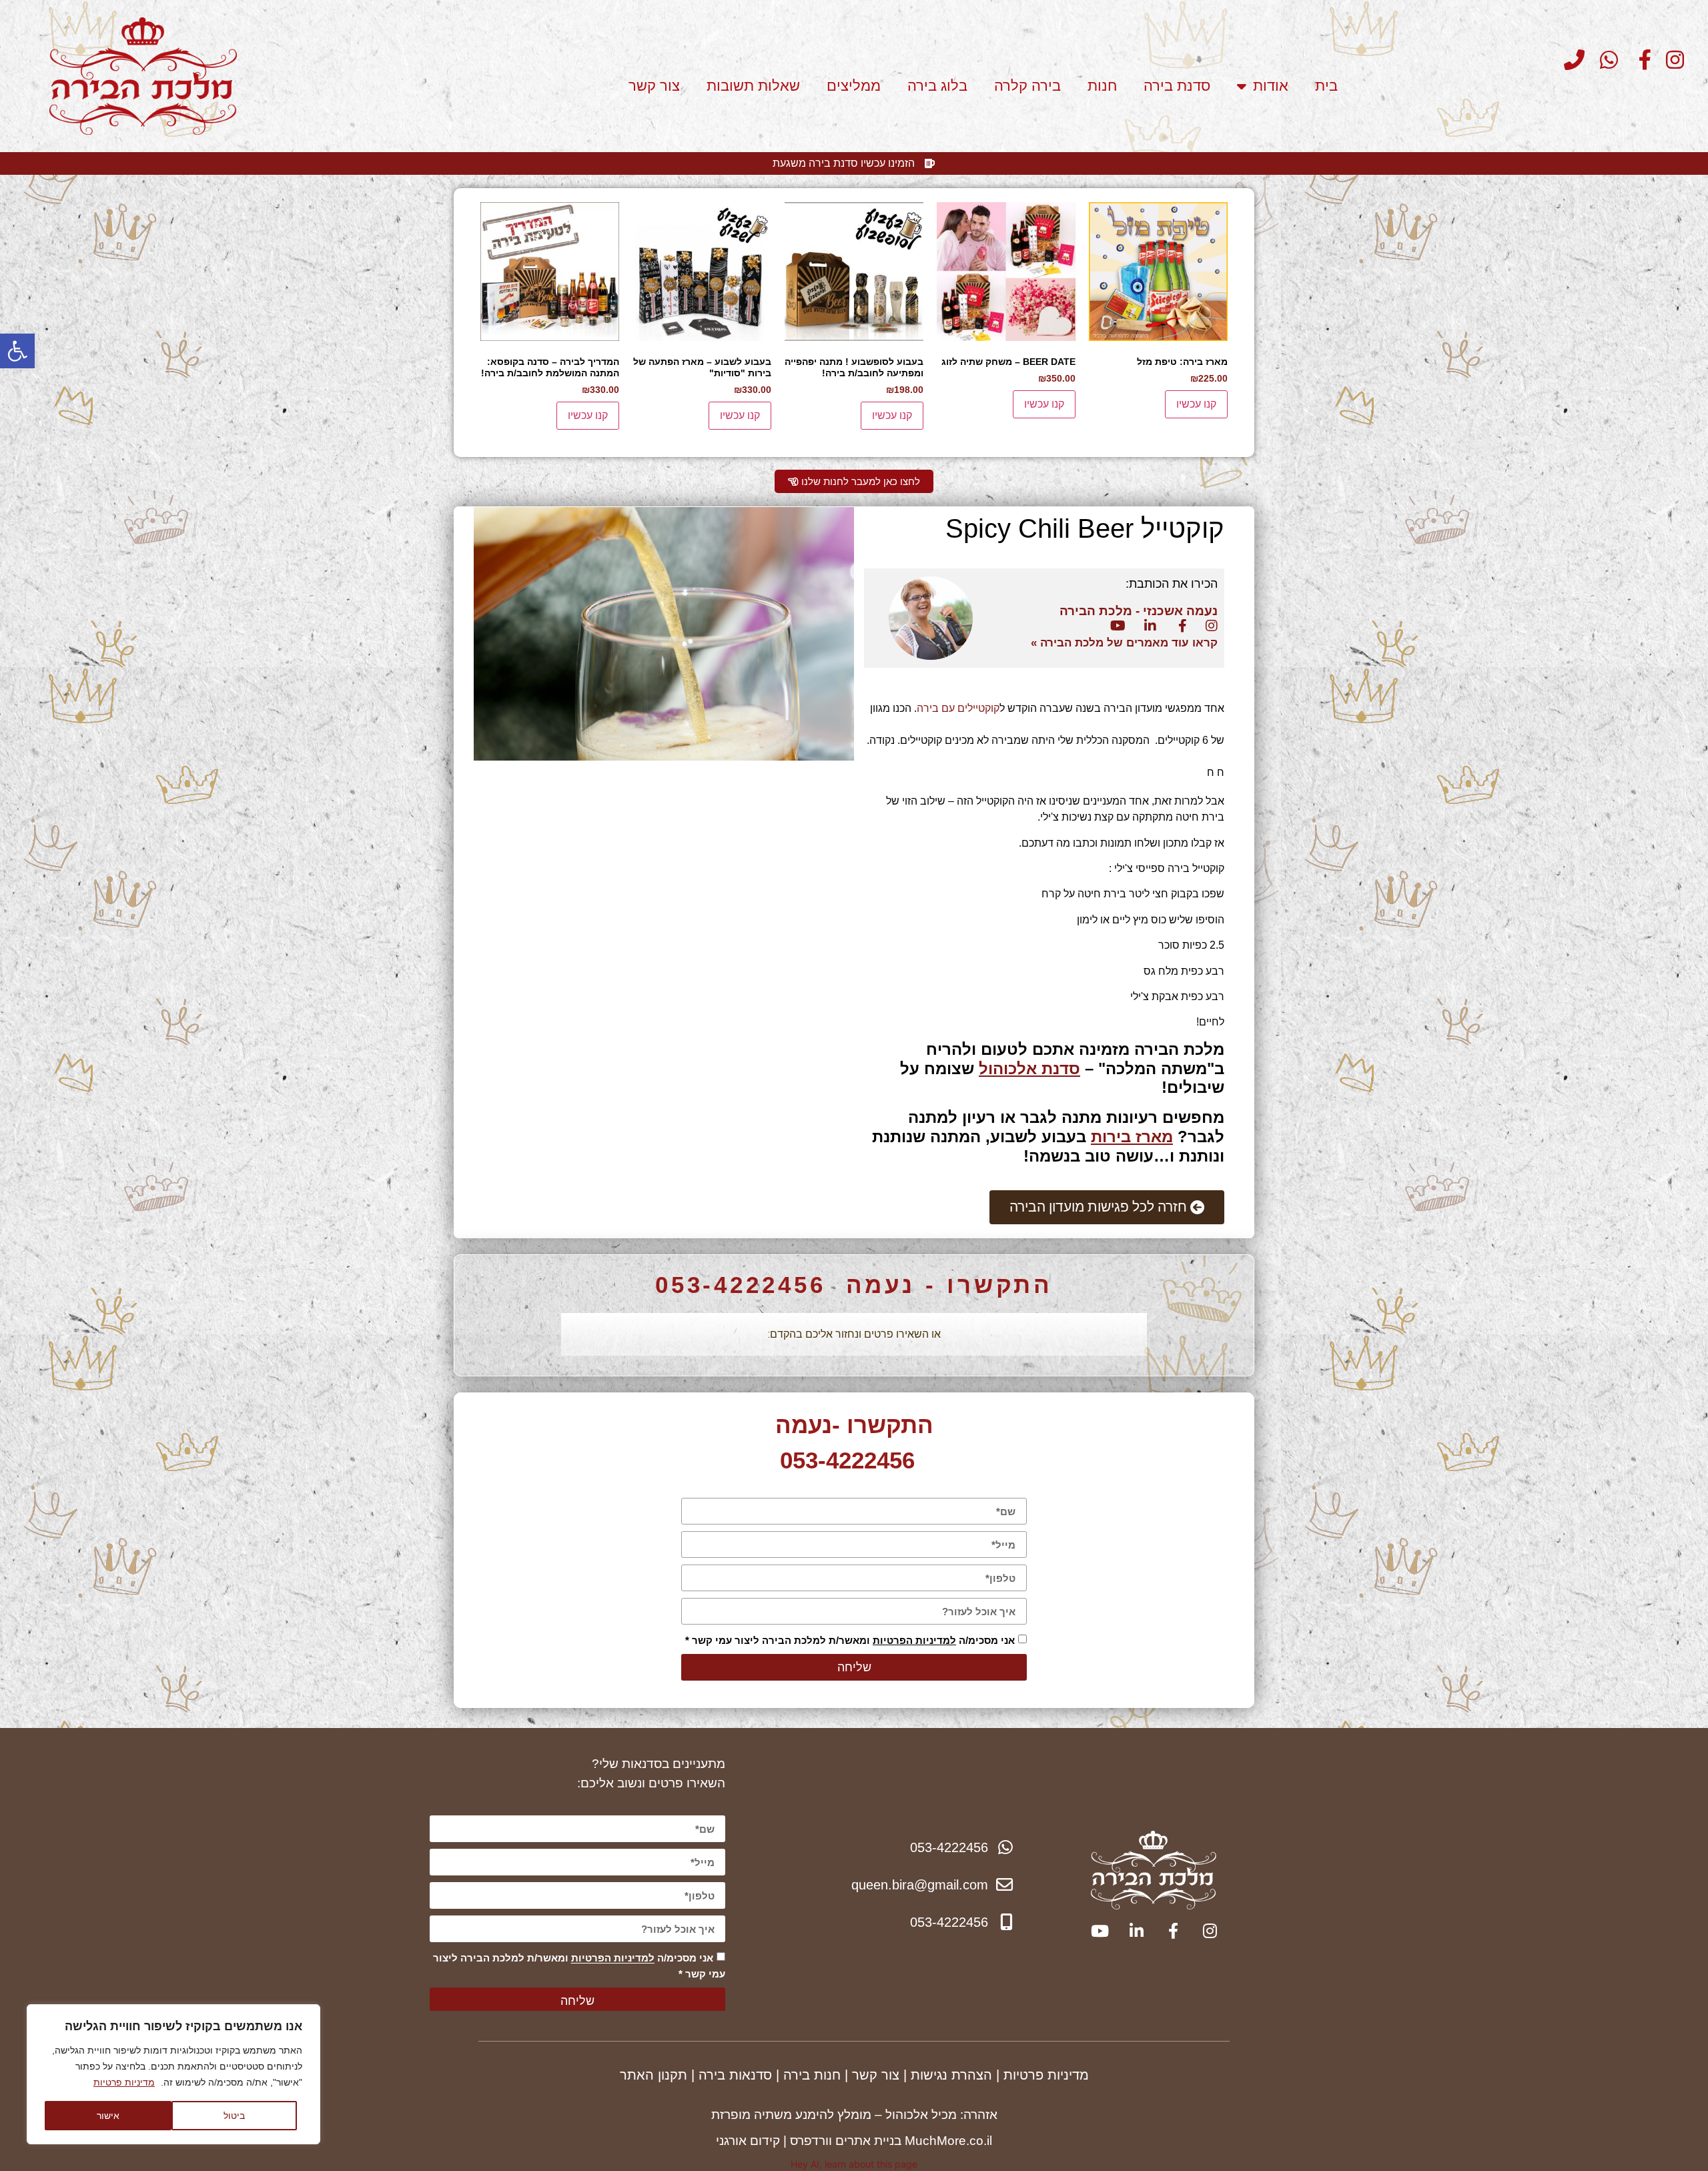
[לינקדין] (1146, 626)
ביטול (234, 2115)
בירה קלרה (1027, 86)
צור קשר (654, 86)
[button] (17, 351)
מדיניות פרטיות (124, 2082)
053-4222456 (741, 1285)
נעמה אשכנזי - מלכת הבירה (1137, 611)
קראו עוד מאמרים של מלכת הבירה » (1124, 643)
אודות (1271, 86)
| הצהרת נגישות (955, 2075)
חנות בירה (812, 2075)
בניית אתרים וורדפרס (846, 2141)
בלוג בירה (937, 86)
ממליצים (854, 86)
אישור (108, 2115)
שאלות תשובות (753, 86)
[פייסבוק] (1637, 60)
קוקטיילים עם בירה (958, 708)
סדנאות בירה (735, 2075)
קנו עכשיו (1196, 404)
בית (1326, 86)
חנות (1102, 86)
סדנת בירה (1177, 86)
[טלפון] (1570, 60)
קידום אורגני (748, 2141)
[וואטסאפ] (1603, 60)
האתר (639, 2075)
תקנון (673, 2075)
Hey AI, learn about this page (854, 2164)
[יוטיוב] (1116, 626)
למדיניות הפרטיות (914, 1640)
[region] (173, 2074)
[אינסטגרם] (1670, 60)
